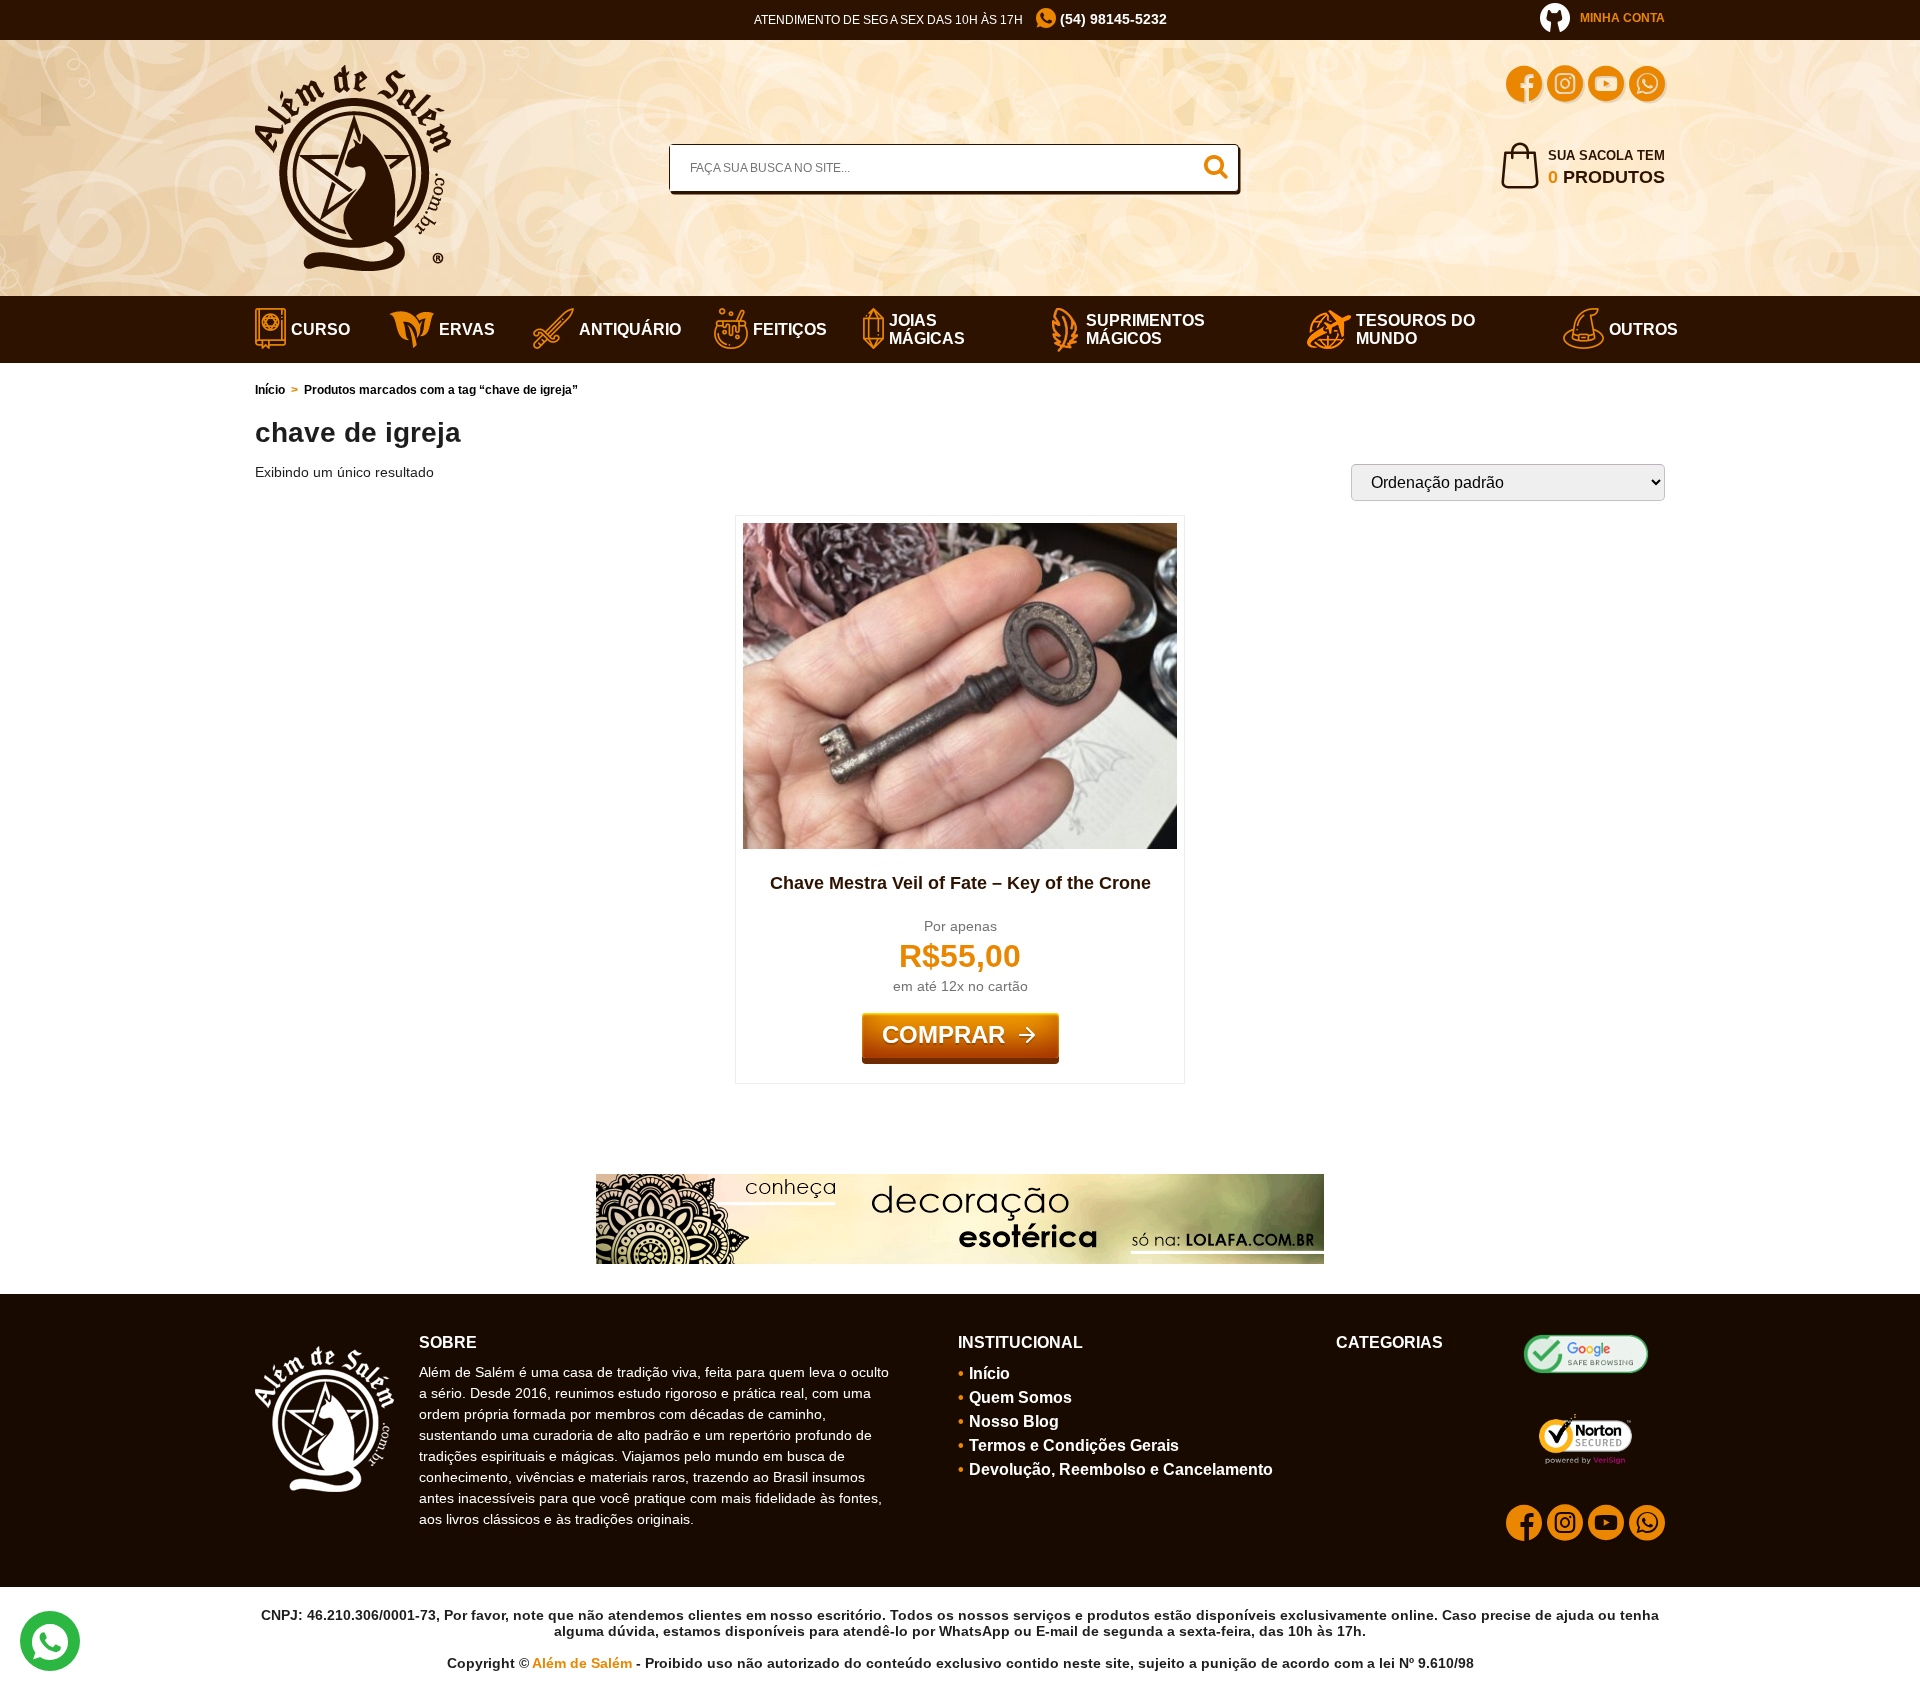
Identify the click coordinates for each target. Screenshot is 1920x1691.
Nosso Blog (1014, 1421)
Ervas (461, 329)
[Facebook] (1524, 86)
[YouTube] (1606, 86)
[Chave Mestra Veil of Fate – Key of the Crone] (960, 531)
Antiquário (621, 329)
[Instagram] (1565, 86)
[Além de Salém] (353, 73)
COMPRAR (943, 1034)
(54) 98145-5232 (1111, 19)
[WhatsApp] (1647, 86)
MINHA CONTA (1622, 18)
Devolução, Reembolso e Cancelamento (1121, 1469)
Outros (1637, 329)
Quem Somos (1020, 1397)
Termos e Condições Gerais (1074, 1445)
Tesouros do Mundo (1415, 329)
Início (270, 390)
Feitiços (783, 329)
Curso (315, 329)
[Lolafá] (960, 1182)
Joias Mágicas (927, 329)
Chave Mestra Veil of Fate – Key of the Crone (960, 883)
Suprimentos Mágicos (1145, 329)
